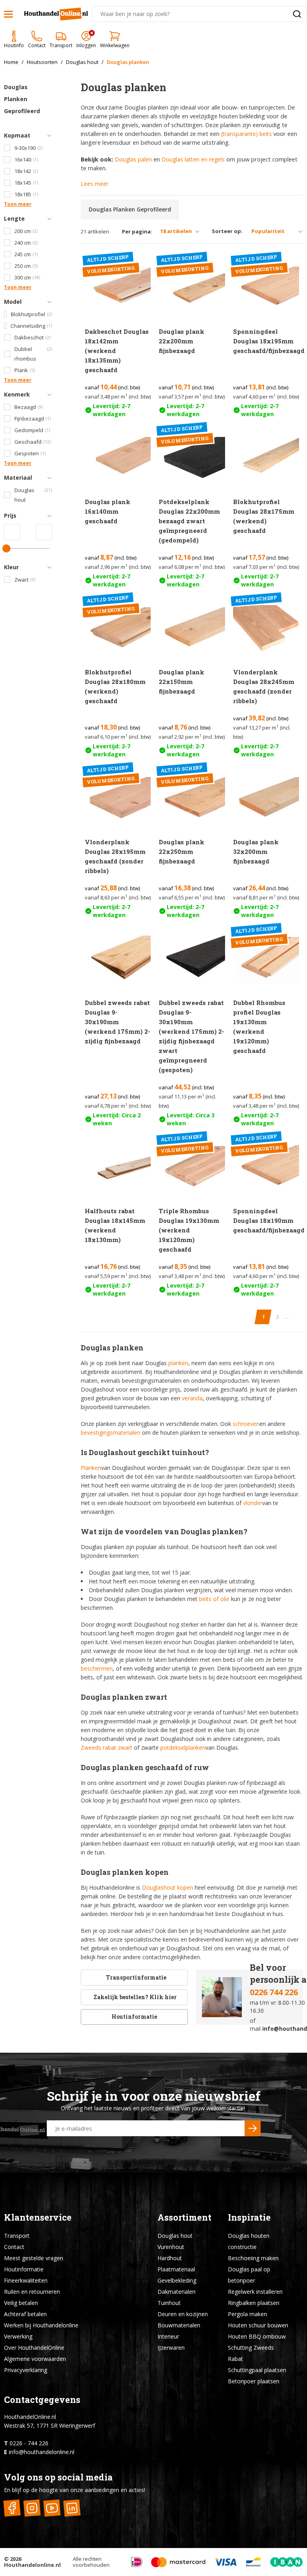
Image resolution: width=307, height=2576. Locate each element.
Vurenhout (171, 2247)
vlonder (253, 1503)
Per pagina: (137, 232)
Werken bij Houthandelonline (41, 2325)
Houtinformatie (134, 2017)
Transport (17, 2236)
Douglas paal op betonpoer (249, 2275)
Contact (14, 2247)
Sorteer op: (227, 231)
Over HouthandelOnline (34, 2348)
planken (178, 1363)
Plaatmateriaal (176, 2269)
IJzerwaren (171, 2348)
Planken (91, 1468)
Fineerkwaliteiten (26, 2280)
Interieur (168, 2336)
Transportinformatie (136, 1977)
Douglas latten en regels (193, 159)
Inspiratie (249, 2217)
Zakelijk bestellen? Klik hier (135, 1997)
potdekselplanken (183, 1748)
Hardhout (170, 2258)
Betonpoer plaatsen (254, 2381)
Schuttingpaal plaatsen (257, 2370)
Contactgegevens (42, 2400)
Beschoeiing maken (253, 2258)
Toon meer (18, 204)
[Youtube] (52, 2508)
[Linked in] (72, 2508)
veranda (192, 1398)
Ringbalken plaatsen (254, 2303)
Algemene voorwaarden (35, 2359)
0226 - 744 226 (29, 2443)
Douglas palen (133, 159)
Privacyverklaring (26, 2370)
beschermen (97, 1668)
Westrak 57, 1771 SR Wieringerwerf (50, 2425)
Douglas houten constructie (249, 2241)
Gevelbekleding (177, 2280)
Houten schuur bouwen (258, 2325)
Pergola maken (247, 2314)
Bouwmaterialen (179, 2325)
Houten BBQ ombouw (257, 2336)
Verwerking (18, 2336)
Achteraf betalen (25, 2314)
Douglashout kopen (167, 1887)
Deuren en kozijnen (183, 2314)
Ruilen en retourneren (32, 2292)
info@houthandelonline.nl (42, 2452)
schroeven (246, 1424)
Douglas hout (175, 2236)
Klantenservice (38, 2217)
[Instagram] (32, 2508)
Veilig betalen (21, 2303)
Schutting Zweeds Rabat (251, 2353)
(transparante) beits (246, 134)
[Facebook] (12, 2508)
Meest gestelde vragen (34, 2258)
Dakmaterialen (176, 2292)
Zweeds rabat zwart (107, 1748)
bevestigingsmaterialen (111, 1433)
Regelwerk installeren (255, 2292)
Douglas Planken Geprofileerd (22, 99)
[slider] (6, 548)
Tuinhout (169, 2303)
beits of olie (214, 1599)
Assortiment (184, 2217)
